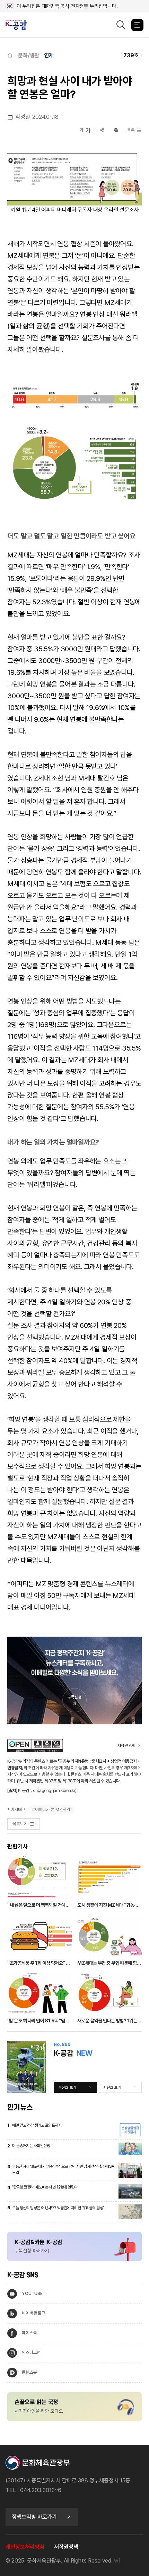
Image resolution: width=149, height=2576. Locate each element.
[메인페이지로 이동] (19, 25)
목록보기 (20, 1824)
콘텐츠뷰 (29, 2372)
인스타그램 (31, 2352)
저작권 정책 (126, 1745)
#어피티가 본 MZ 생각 (51, 1809)
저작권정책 (66, 2547)
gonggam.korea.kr (58, 1790)
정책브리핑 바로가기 (34, 2517)
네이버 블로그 (34, 2313)
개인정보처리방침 (25, 2547)
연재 (49, 55)
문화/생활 (29, 55)
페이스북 (29, 2333)
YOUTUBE (32, 2293)
